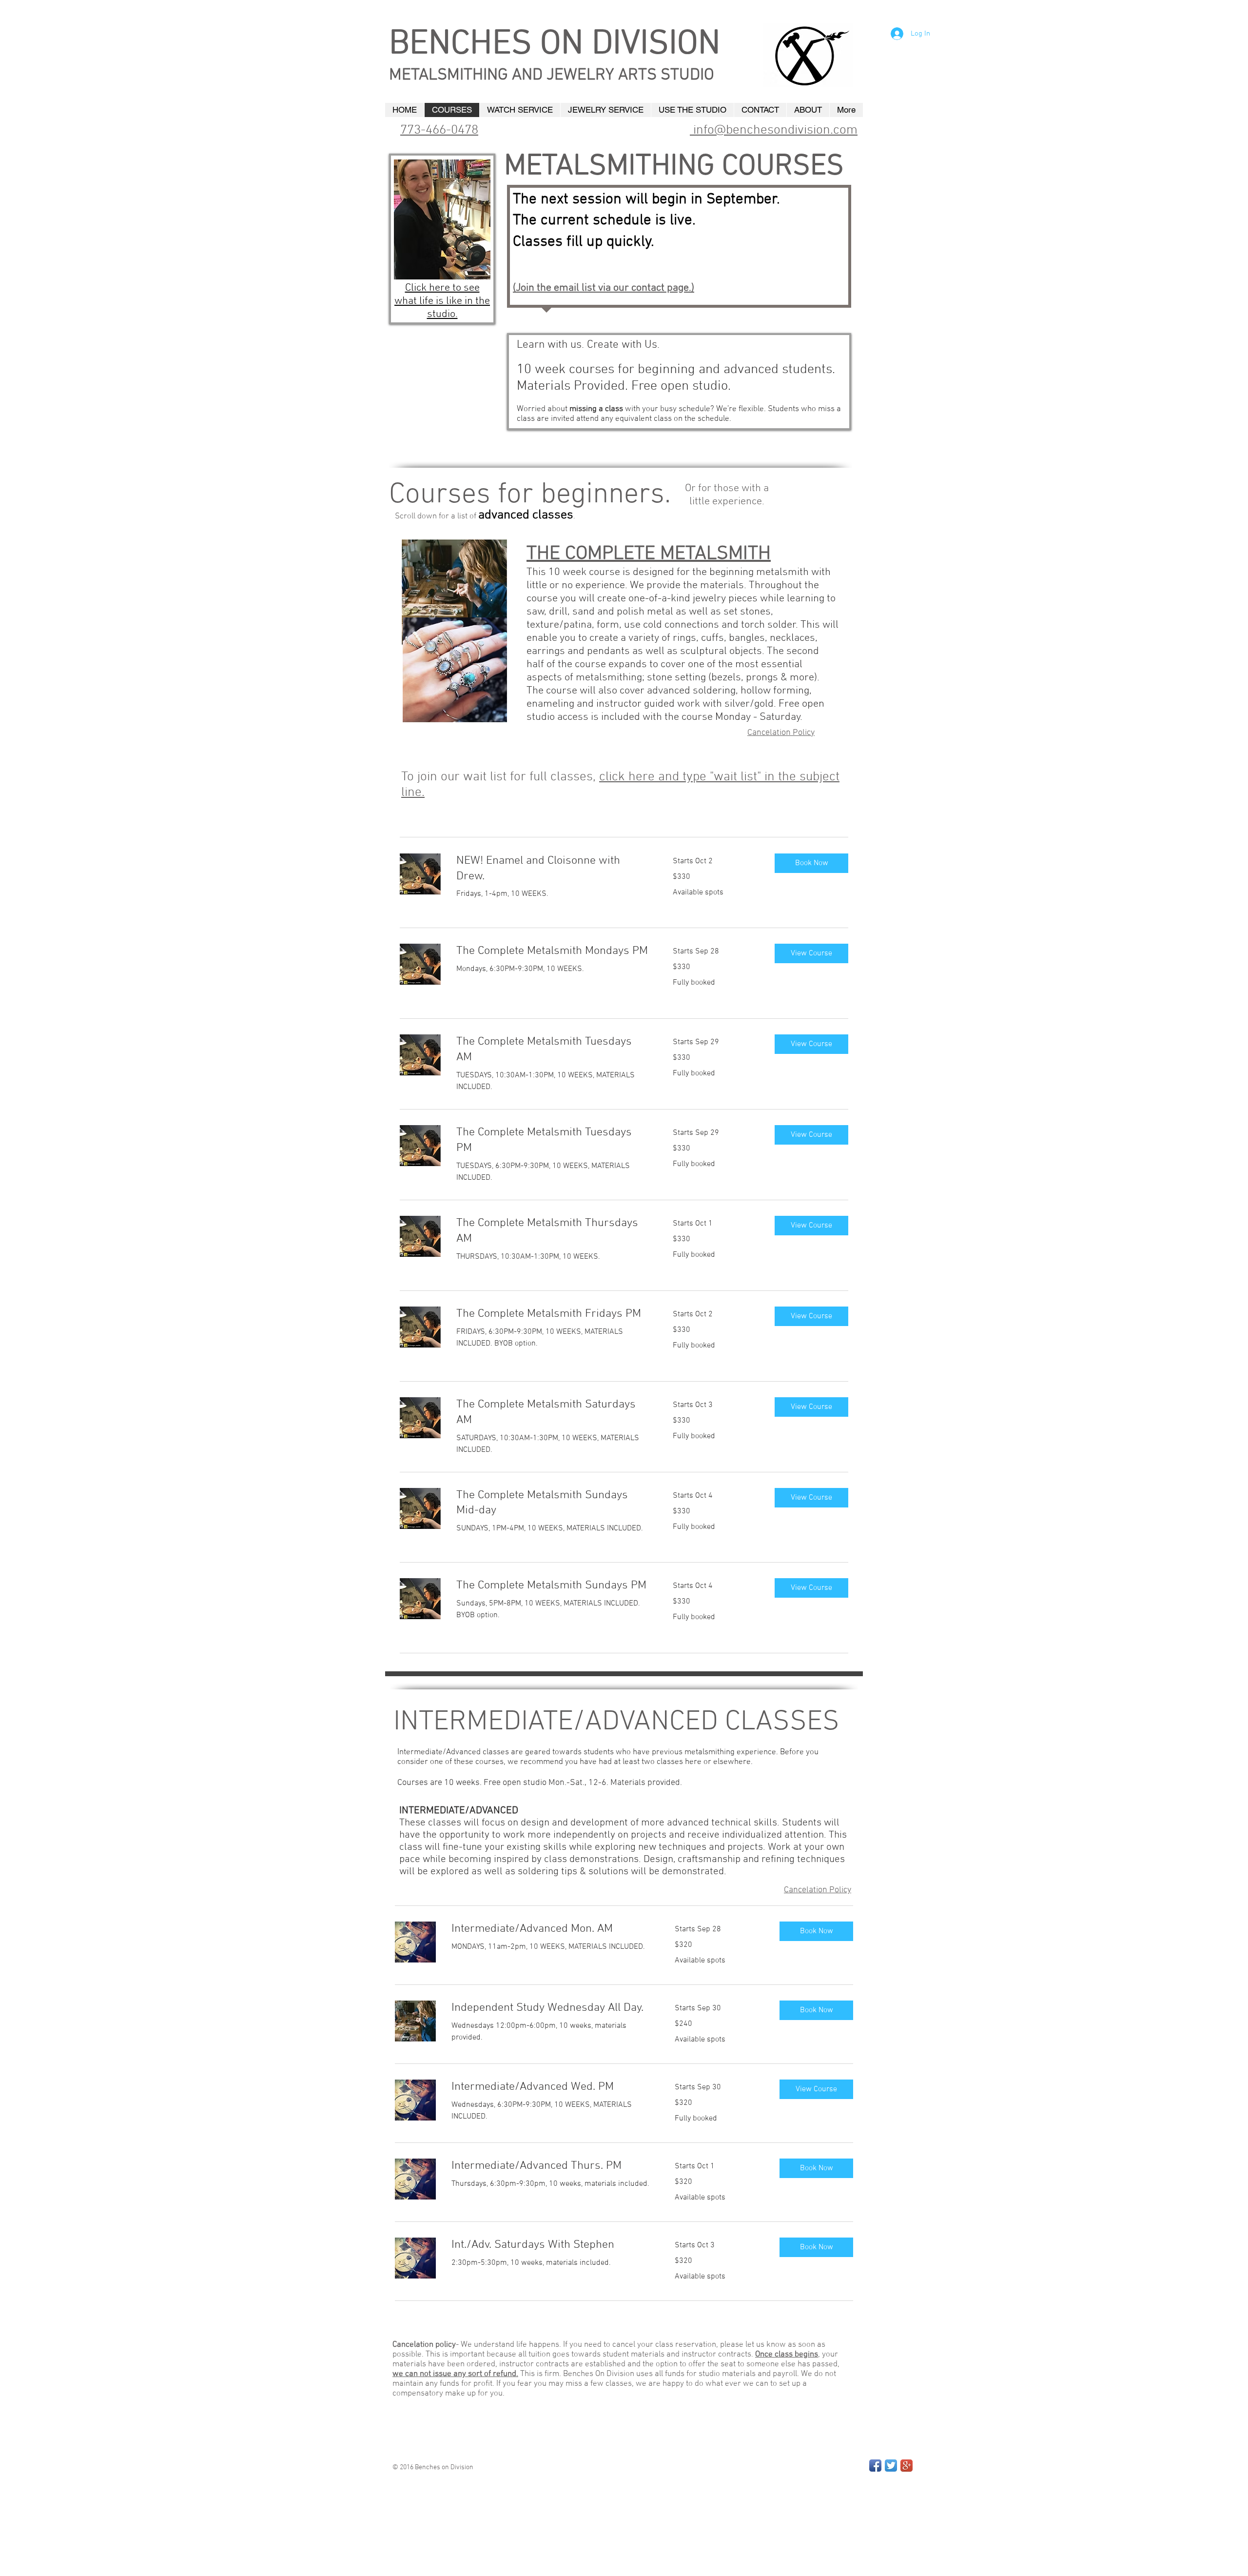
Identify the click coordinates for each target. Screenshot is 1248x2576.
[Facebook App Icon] (875, 2466)
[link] (553, 869)
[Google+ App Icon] (907, 2466)
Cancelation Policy (781, 733)
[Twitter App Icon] (891, 2466)
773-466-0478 (439, 130)
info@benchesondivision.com (774, 130)
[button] (811, 863)
